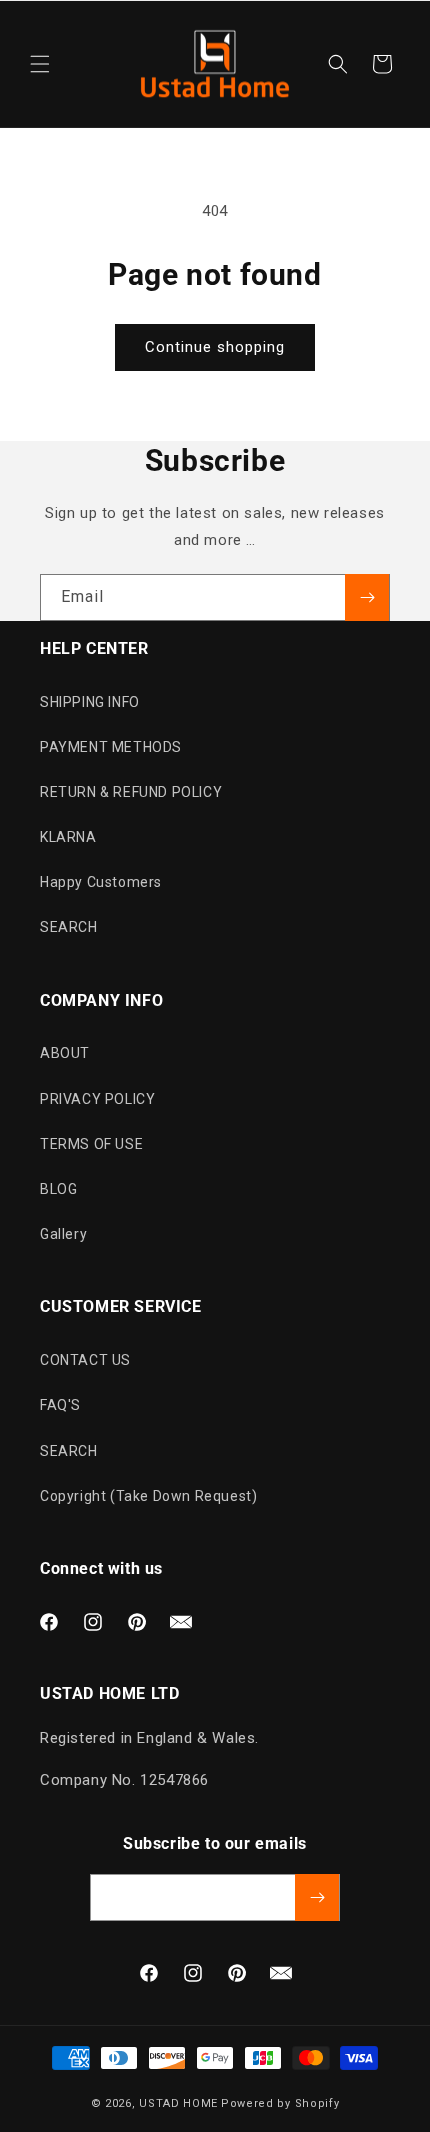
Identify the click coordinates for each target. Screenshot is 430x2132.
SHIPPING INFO (90, 702)
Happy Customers (101, 882)
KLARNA (68, 837)
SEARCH (69, 927)
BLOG (58, 1189)
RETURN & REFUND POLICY (131, 792)
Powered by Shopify (280, 2103)
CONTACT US (85, 1360)
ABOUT (65, 1053)
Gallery (63, 1234)
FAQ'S (60, 1405)
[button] (40, 64)
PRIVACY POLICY (97, 1099)
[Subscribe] (367, 597)
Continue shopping (215, 347)
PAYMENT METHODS (111, 747)
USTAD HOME (178, 2103)
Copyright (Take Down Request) (148, 1496)
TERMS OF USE (91, 1144)
